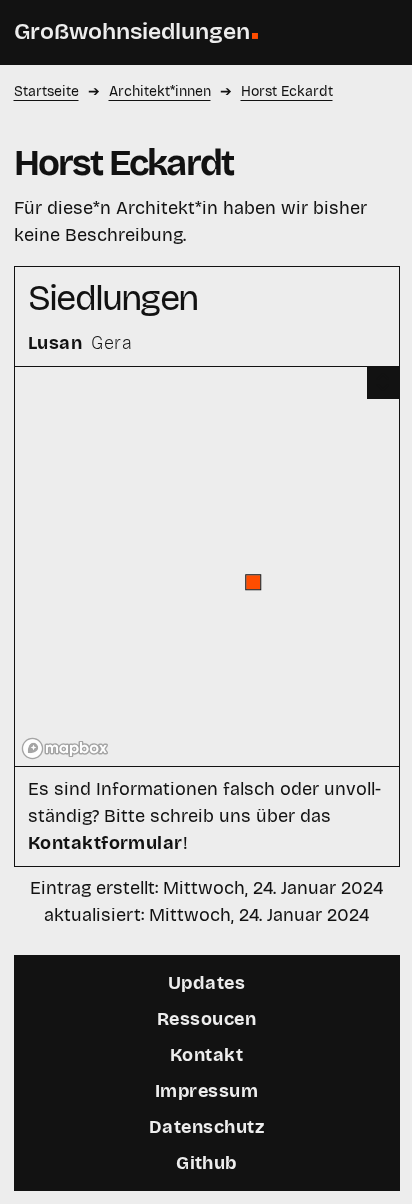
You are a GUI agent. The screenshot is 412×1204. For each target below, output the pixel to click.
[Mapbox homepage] (65, 748)
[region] (207, 566)
